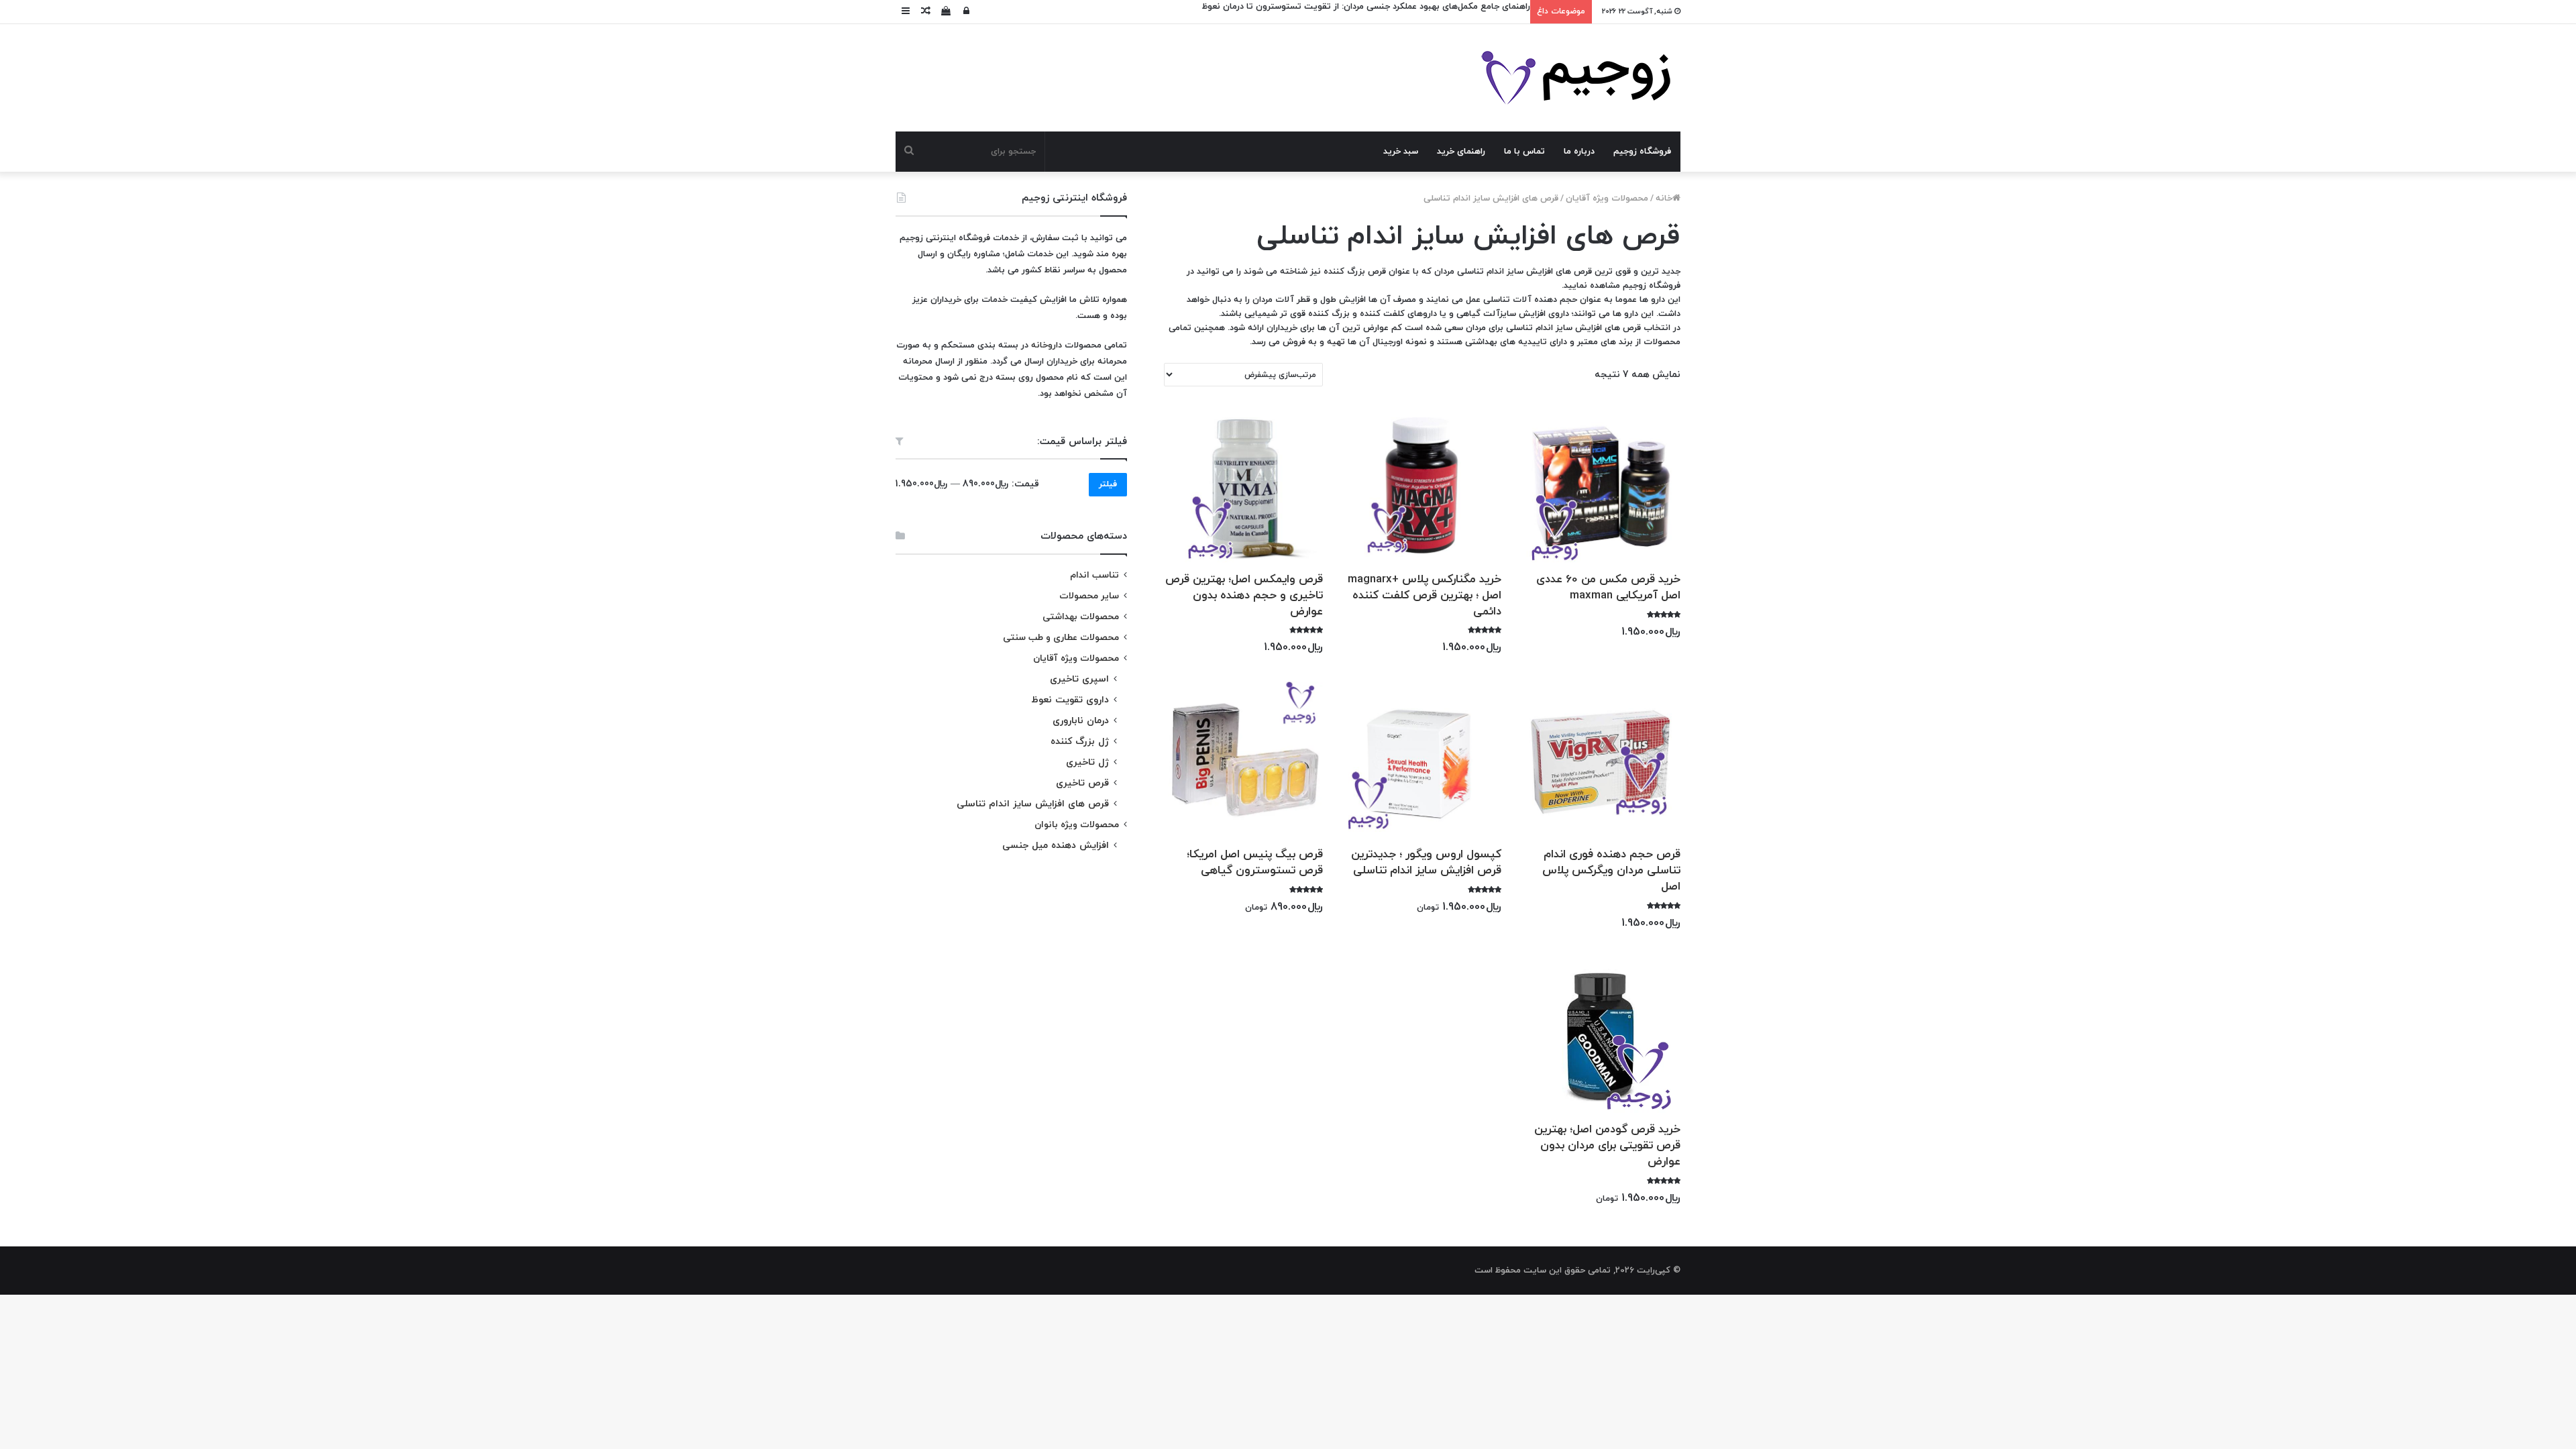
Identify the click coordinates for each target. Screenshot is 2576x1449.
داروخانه (1046, 345)
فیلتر (1108, 484)
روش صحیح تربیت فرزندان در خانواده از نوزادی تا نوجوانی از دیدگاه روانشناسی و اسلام (1367, 7)
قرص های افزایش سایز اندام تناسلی (1033, 804)
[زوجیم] (1575, 78)
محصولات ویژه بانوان (1077, 825)
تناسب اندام (1094, 575)
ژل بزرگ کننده (1080, 742)
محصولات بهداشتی (1081, 617)
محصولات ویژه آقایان (1607, 199)
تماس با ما (1524, 152)
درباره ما (1579, 152)
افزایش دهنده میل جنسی (1056, 846)
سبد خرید (1401, 152)
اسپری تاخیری (1079, 679)
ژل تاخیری (1087, 762)
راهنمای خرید (1461, 152)
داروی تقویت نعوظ (1070, 700)
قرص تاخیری (1082, 783)
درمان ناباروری (1081, 721)
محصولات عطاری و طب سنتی (1061, 638)
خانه (1664, 199)
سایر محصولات (1089, 596)
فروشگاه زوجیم (1642, 152)
